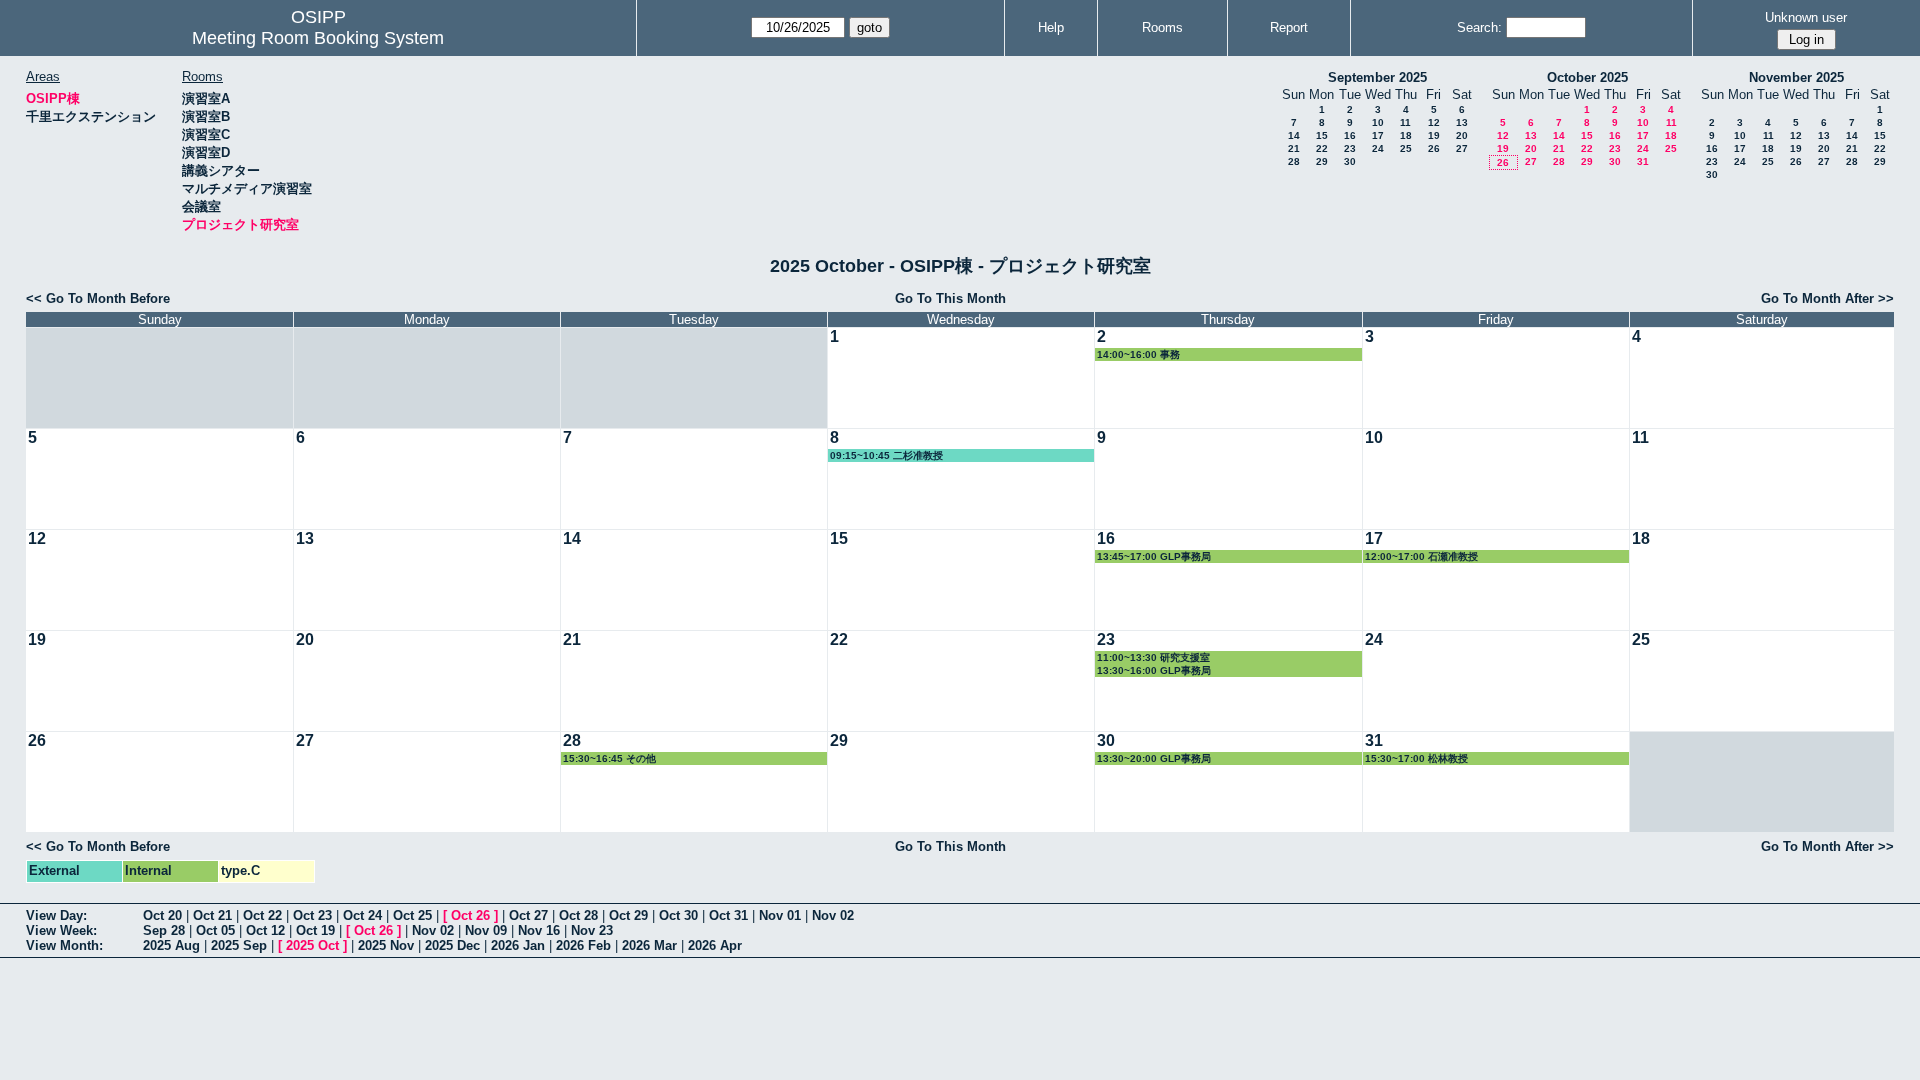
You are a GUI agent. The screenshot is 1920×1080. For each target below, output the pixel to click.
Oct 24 (362, 915)
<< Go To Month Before (98, 298)
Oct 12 (265, 930)
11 (1405, 122)
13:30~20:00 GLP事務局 (1154, 758)
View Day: (56, 915)
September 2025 (1377, 77)
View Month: (64, 945)
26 (1434, 148)
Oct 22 (262, 915)
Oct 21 (212, 915)
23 (1350, 148)
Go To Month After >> (1827, 298)
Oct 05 (215, 930)
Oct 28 (578, 915)
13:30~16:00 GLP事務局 (1154, 670)
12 (1434, 122)
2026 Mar (649, 945)
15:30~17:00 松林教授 (1416, 758)
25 (1406, 148)
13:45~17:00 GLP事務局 (1154, 556)
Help (1051, 27)
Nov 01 (780, 915)
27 (1462, 148)
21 (1294, 148)
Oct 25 (412, 915)
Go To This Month (950, 298)
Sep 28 (164, 930)
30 (1350, 161)
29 (1322, 161)
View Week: (61, 930)
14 (1294, 135)
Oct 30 (678, 915)
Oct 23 (312, 915)
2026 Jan (518, 945)
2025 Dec (452, 945)
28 (1294, 161)
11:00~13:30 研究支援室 (1153, 657)
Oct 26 (470, 915)
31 (1643, 161)
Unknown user (1806, 17)
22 (1322, 148)
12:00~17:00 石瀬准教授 (1421, 556)
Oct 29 (628, 915)
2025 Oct (312, 945)
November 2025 (1796, 77)
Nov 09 (486, 930)
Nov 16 (539, 930)
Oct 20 (162, 915)
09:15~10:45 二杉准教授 (886, 455)
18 (1406, 135)
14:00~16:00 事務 (1138, 354)
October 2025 (1587, 77)
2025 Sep (239, 945)
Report (1289, 27)
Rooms (1162, 27)
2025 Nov (386, 945)
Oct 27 (528, 915)
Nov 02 (833, 915)
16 (1350, 135)
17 (1378, 135)
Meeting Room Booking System (318, 38)
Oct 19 (315, 930)
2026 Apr (715, 945)
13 (1462, 122)
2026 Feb (583, 945)
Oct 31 (728, 915)
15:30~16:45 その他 (609, 758)
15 (1322, 135)
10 (1378, 122)
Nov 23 (592, 930)
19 (1434, 135)
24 (1378, 148)
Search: (1479, 27)
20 (1462, 135)
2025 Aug (171, 945)
